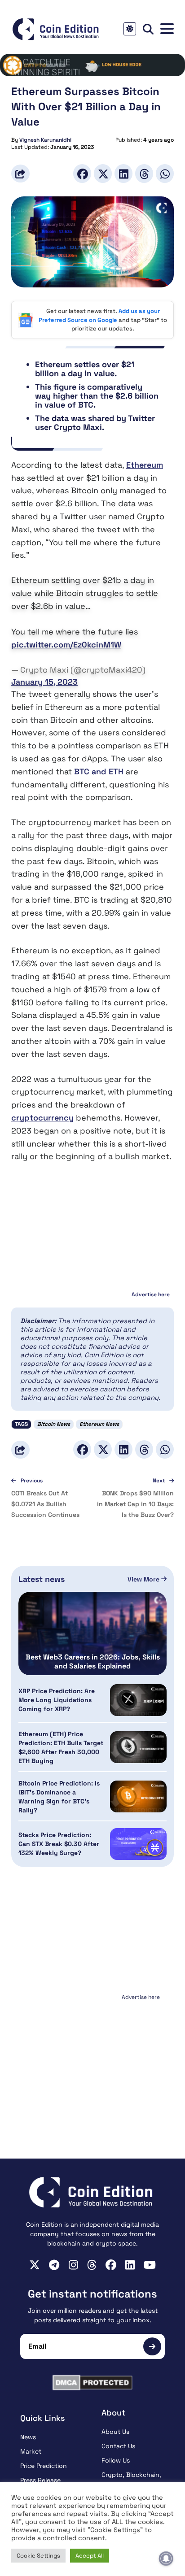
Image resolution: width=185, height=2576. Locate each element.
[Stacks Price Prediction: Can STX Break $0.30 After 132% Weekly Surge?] (138, 1844)
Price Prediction (44, 2466)
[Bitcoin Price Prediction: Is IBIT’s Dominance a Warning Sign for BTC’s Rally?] (138, 1796)
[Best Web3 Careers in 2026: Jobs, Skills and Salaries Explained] (92, 1633)
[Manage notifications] (166, 2559)
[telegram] (54, 2265)
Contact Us (118, 2446)
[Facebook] (82, 173)
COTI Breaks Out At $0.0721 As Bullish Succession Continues (45, 1504)
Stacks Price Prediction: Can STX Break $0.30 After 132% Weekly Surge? (59, 1844)
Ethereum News (99, 1424)
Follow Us (116, 2460)
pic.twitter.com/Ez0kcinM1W (66, 645)
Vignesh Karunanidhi (45, 140)
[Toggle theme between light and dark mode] (130, 29)
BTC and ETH (99, 771)
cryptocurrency (42, 1118)
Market (31, 2451)
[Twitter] (103, 173)
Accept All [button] (90, 2556)
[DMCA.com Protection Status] (92, 2383)
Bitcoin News (54, 1424)
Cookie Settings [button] (38, 2556)
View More (144, 1579)
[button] (167, 29)
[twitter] (35, 2265)
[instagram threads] (92, 2265)
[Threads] (144, 173)
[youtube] (150, 2265)
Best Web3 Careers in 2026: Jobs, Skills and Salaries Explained (93, 1662)
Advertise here (151, 1295)
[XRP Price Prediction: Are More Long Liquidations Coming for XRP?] (138, 1700)
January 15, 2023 (44, 682)
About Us (115, 2432)
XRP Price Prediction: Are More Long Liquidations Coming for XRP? (57, 1700)
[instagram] (73, 2265)
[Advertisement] (92, 2059)
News (28, 2437)
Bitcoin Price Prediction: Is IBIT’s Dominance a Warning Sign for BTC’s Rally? (59, 1797)
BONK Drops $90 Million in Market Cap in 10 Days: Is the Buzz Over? (135, 1504)
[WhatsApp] (165, 173)
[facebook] (111, 2265)
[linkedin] (130, 2265)
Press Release (40, 2480)
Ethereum (145, 465)
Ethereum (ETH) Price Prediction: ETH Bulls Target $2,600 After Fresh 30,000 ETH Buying (61, 1747)
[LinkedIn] (123, 173)
